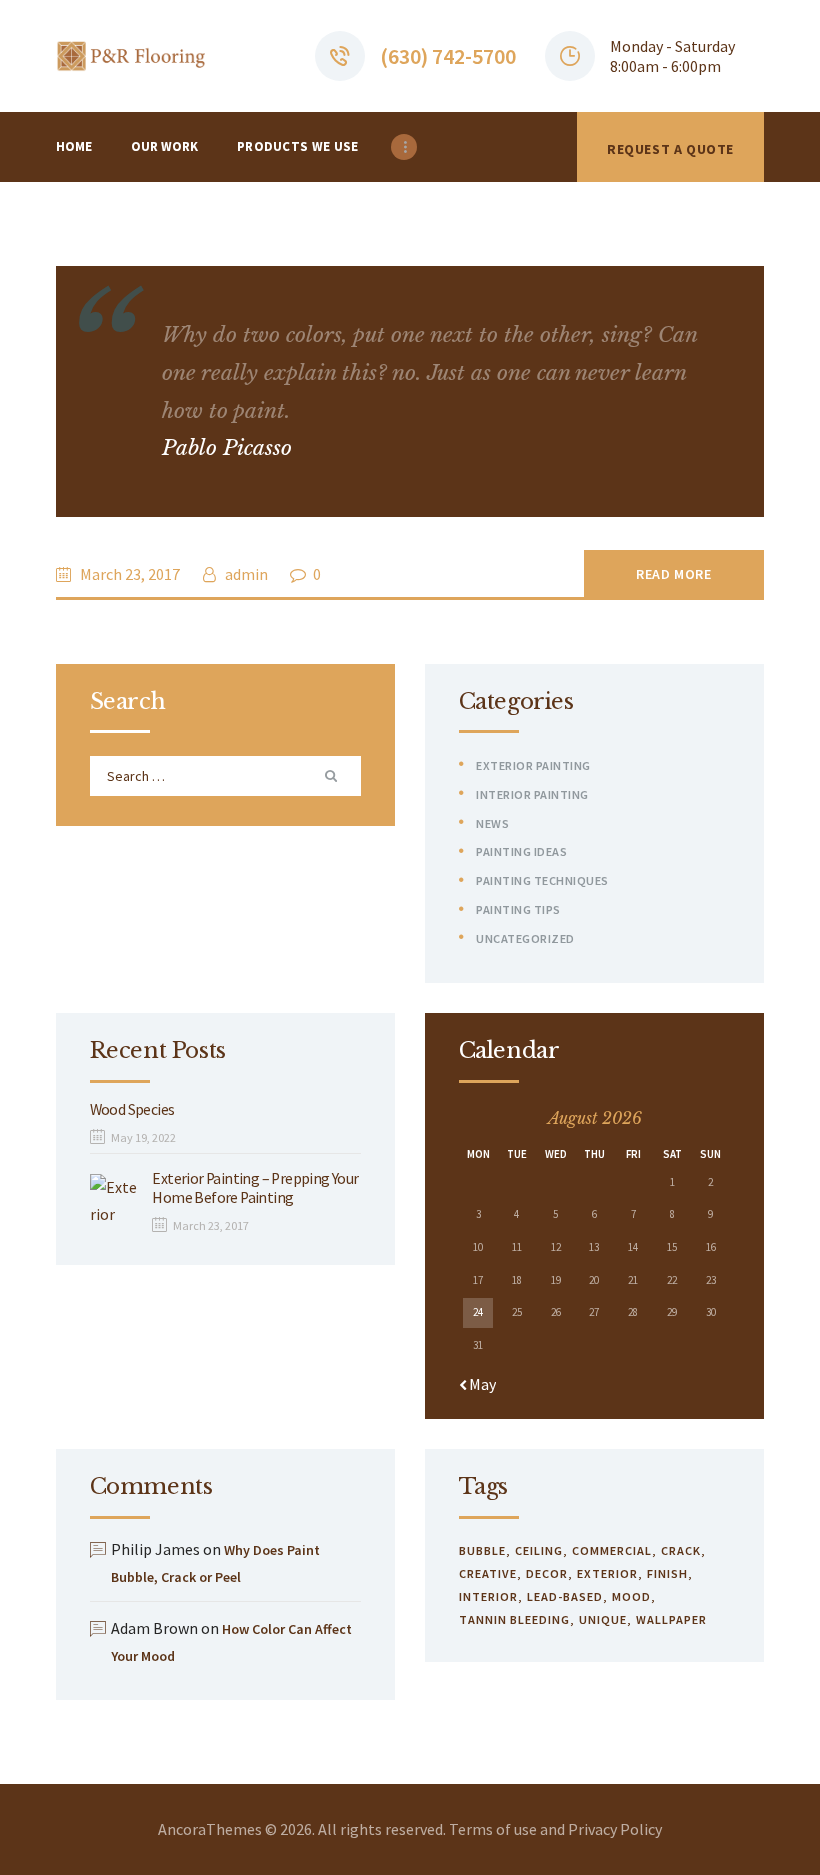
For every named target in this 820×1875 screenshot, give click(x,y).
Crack (681, 1550)
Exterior (607, 1573)
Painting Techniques (542, 880)
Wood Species (132, 1109)
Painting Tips (518, 909)
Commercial (612, 1550)
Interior (488, 1596)
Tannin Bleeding (514, 1619)
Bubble (482, 1550)
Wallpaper (671, 1619)
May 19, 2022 (143, 1137)
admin (246, 574)
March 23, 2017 (130, 574)
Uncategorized (525, 938)
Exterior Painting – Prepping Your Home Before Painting (255, 1188)
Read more (673, 574)
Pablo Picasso (227, 448)
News (492, 823)
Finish (667, 1573)
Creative (488, 1573)
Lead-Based (565, 1596)
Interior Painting (532, 794)
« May (477, 1384)
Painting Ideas (521, 851)
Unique (603, 1619)
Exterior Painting (533, 765)
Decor (547, 1573)
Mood (631, 1596)
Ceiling (539, 1550)
